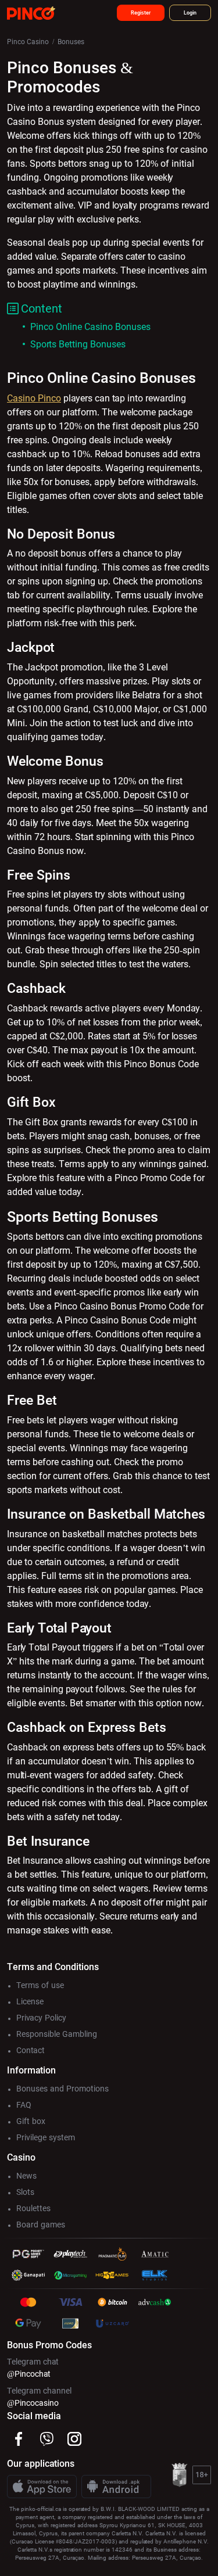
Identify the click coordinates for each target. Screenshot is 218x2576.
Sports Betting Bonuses (78, 344)
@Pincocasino (33, 2403)
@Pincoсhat (29, 2374)
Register (141, 13)
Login (190, 13)
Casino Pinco (34, 398)
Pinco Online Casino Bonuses (90, 327)
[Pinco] (31, 12)
